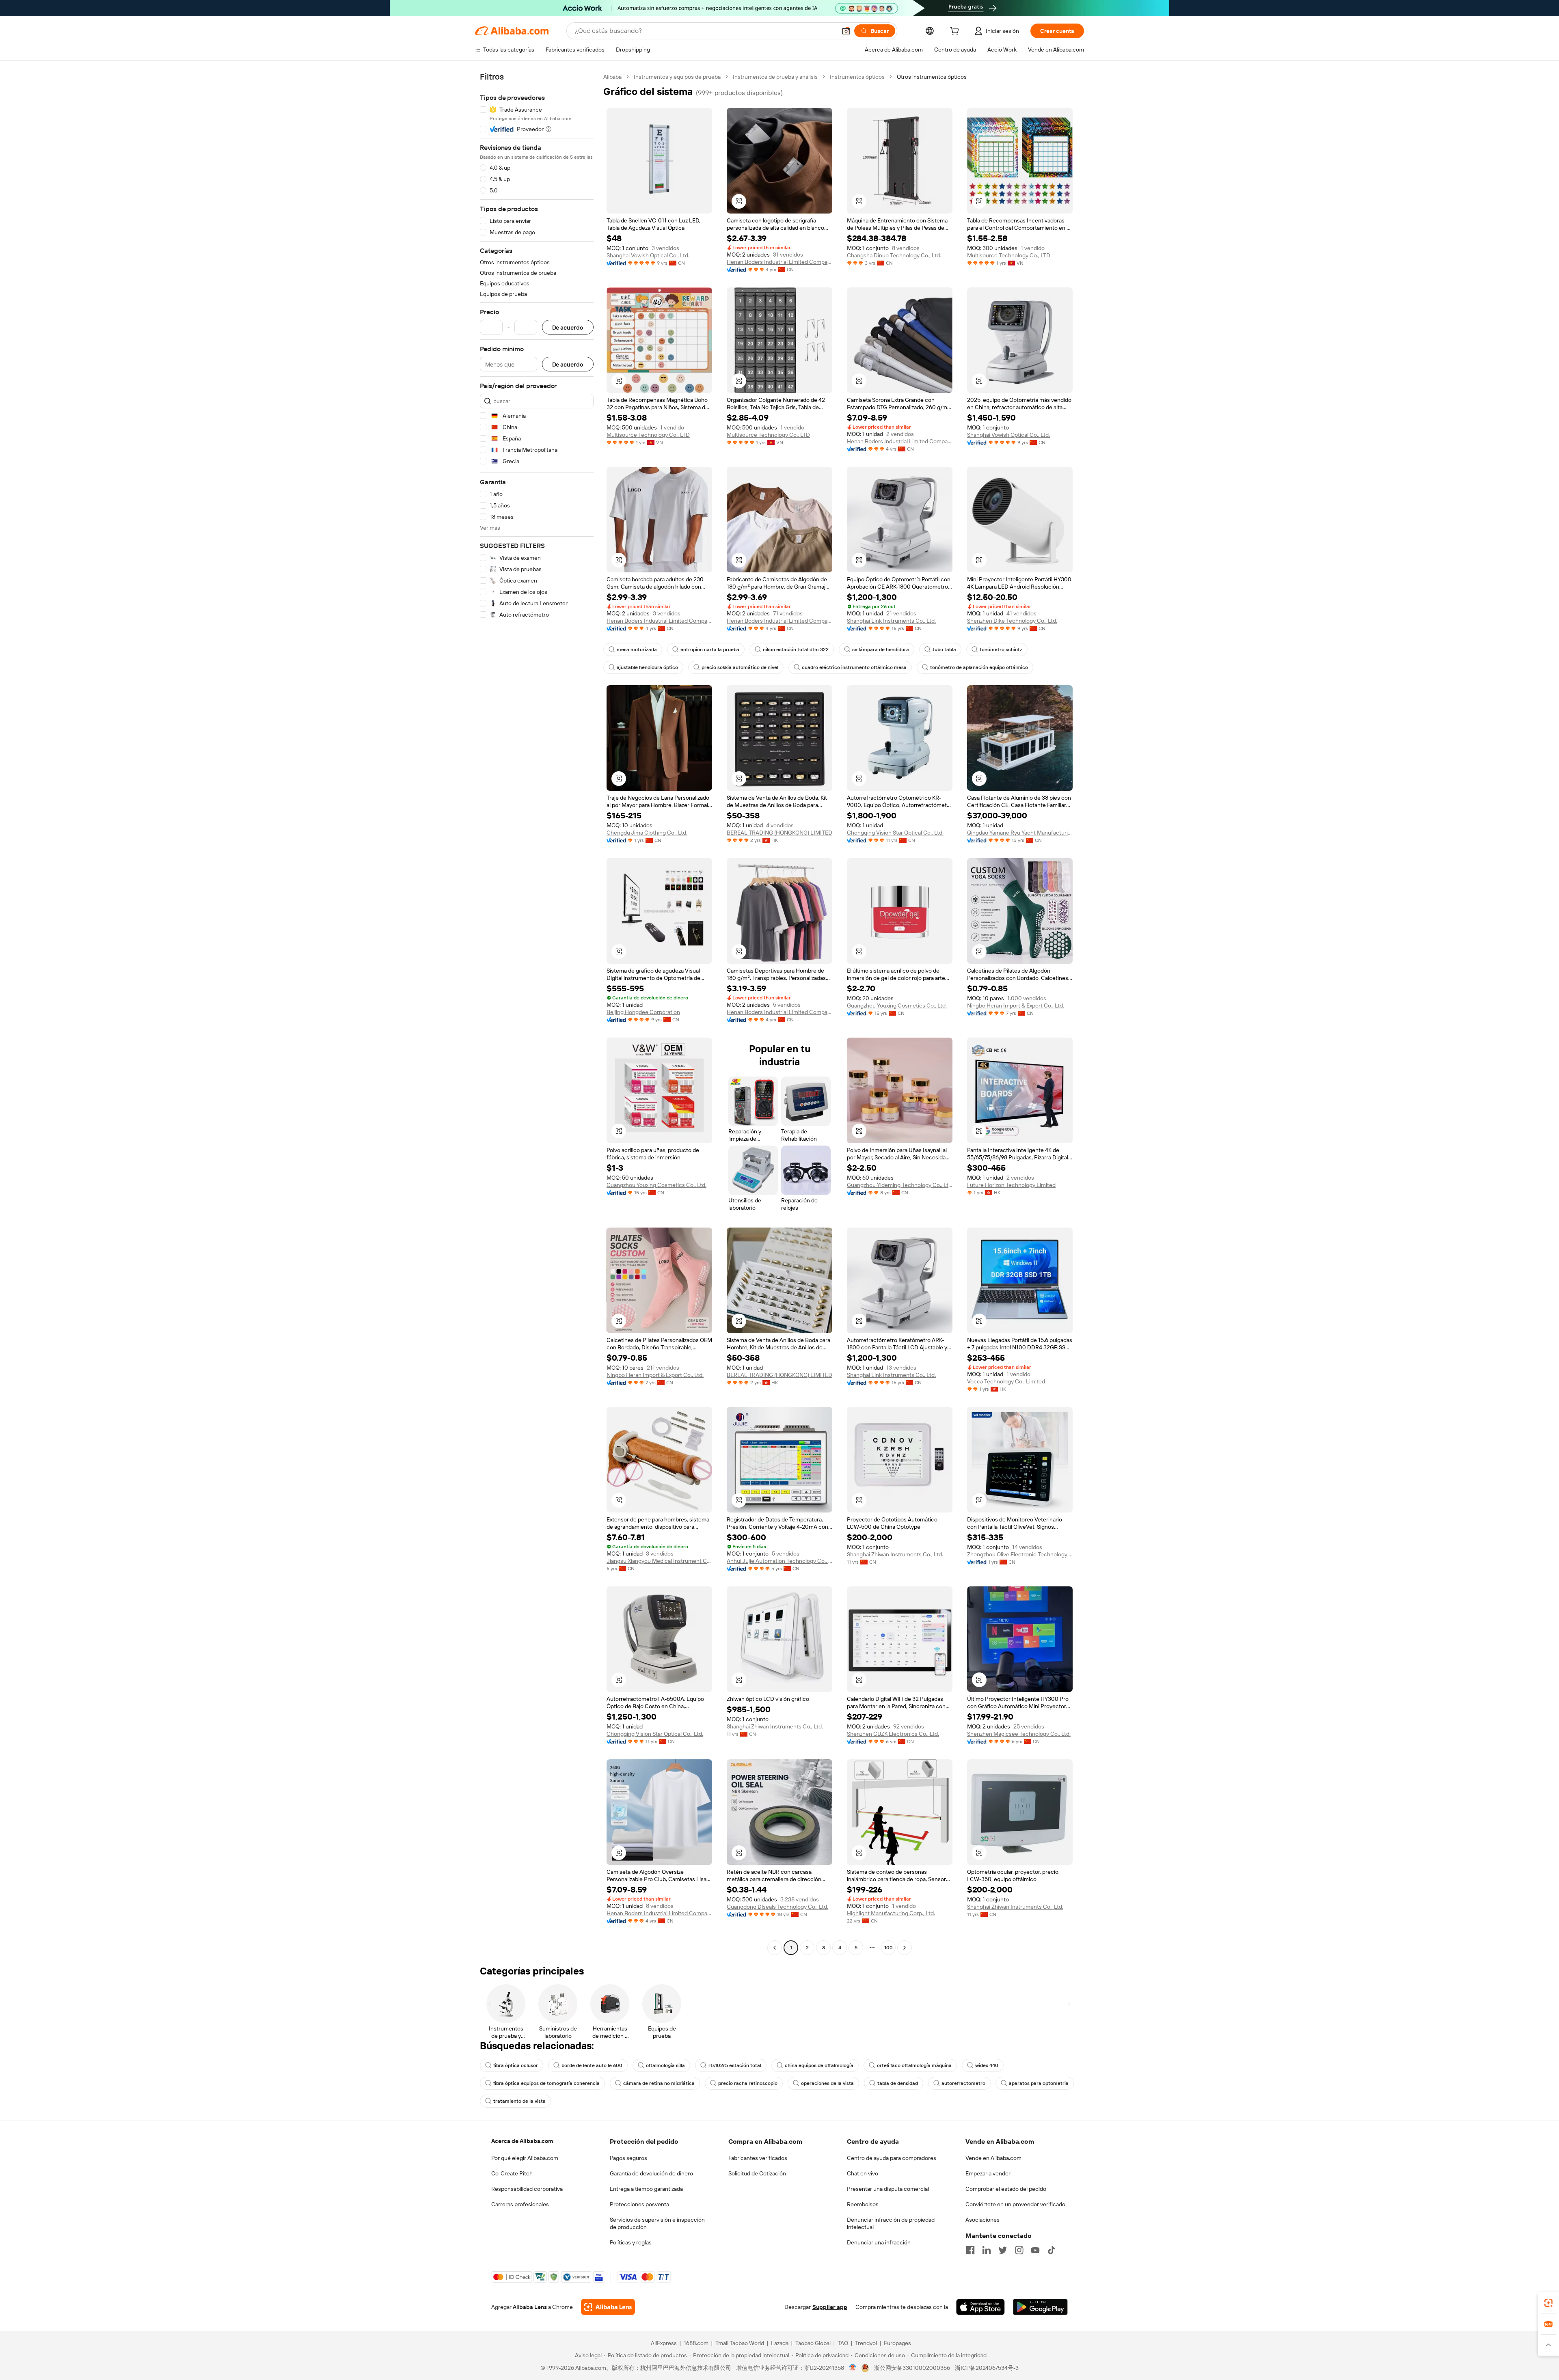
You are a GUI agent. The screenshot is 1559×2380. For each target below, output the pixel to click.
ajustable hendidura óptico (647, 667)
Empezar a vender (988, 2173)
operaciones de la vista (827, 2083)
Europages (897, 2343)
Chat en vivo (863, 2173)
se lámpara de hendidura (881, 649)
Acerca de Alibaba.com (522, 2141)
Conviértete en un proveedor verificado (1015, 2204)
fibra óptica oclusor (516, 2065)
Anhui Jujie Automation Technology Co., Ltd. (779, 1561)
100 (889, 1948)
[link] (1548, 2303)
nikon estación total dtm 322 (796, 649)
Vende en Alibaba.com (993, 2158)
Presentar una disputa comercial (888, 2189)
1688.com (696, 2343)
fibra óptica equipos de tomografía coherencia (546, 2083)
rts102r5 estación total (735, 2065)
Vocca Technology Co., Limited (1006, 1381)
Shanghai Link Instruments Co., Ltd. (891, 621)
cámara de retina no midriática (659, 2083)
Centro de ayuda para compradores (892, 2158)
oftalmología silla (665, 2065)
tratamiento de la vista (519, 2101)
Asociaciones (982, 2220)
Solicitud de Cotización (757, 2173)
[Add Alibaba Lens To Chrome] (608, 2307)
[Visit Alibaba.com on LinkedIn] (987, 2250)
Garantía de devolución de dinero (651, 2173)
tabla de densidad (898, 2083)
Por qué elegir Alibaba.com (525, 2158)
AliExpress (664, 2343)
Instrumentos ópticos (857, 77)
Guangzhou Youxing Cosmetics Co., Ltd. (897, 1006)
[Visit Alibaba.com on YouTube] (1035, 2250)
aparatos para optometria (1039, 2083)
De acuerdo (568, 327)
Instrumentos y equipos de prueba (677, 77)
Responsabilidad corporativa (527, 2189)
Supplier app (830, 2307)
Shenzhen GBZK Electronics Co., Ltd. (893, 1734)
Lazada (780, 2343)
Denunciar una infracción (879, 2242)
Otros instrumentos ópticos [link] (932, 77)
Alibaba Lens (530, 2307)
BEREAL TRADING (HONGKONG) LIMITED (779, 833)
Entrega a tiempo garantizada (646, 2189)
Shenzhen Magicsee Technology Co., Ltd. (1019, 1734)
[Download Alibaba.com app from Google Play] (1040, 2307)
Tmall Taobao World (740, 2343)
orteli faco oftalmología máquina (914, 2065)
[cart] (956, 32)
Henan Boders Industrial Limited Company (779, 262)
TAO (843, 2343)
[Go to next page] (905, 1948)
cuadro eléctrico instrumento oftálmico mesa (854, 667)
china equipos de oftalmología (819, 2065)
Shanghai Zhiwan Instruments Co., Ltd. (895, 1554)
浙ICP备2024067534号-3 (987, 2368)
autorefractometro (963, 2083)
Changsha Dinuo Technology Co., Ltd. (894, 255)
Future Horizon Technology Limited (1011, 1185)
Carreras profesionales (520, 2204)
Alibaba (612, 77)
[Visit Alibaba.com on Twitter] (1003, 2250)
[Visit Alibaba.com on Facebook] (970, 2250)
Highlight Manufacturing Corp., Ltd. (891, 1913)
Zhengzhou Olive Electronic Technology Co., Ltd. (1020, 1554)
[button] (846, 31)
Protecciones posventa (639, 2204)
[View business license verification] (853, 2368)
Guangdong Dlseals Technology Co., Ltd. (777, 1907)
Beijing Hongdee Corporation (643, 1012)
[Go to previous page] (775, 1948)
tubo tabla (944, 649)
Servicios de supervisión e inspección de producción (657, 2223)
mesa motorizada (637, 649)
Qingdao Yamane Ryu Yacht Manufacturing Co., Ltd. (1020, 833)
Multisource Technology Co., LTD (1009, 255)
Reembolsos (863, 2204)
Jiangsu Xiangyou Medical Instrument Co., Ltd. (659, 1561)
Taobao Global (813, 2343)
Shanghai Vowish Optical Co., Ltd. (648, 255)
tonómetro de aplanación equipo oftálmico (979, 667)
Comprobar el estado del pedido (1006, 2189)
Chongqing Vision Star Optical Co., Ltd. (895, 833)
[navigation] (537, 1013)
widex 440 (987, 2065)
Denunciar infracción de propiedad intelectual (891, 2223)
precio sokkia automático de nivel (740, 667)
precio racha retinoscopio (748, 2083)
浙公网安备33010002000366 (912, 2368)
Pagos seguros (628, 2158)
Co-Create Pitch (512, 2173)
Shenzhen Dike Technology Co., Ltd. (1012, 621)
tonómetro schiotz (1001, 649)
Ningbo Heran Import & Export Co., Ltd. (1016, 1006)
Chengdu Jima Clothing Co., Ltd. (647, 833)
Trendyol (866, 2343)
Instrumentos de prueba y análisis (775, 77)
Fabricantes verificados (758, 2158)
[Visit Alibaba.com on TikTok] (1052, 2250)
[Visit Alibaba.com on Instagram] (1019, 2250)
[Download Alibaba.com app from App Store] (980, 2307)
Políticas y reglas (631, 2242)
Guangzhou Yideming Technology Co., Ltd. (900, 1185)
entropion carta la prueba (710, 649)
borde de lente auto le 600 (592, 2065)
